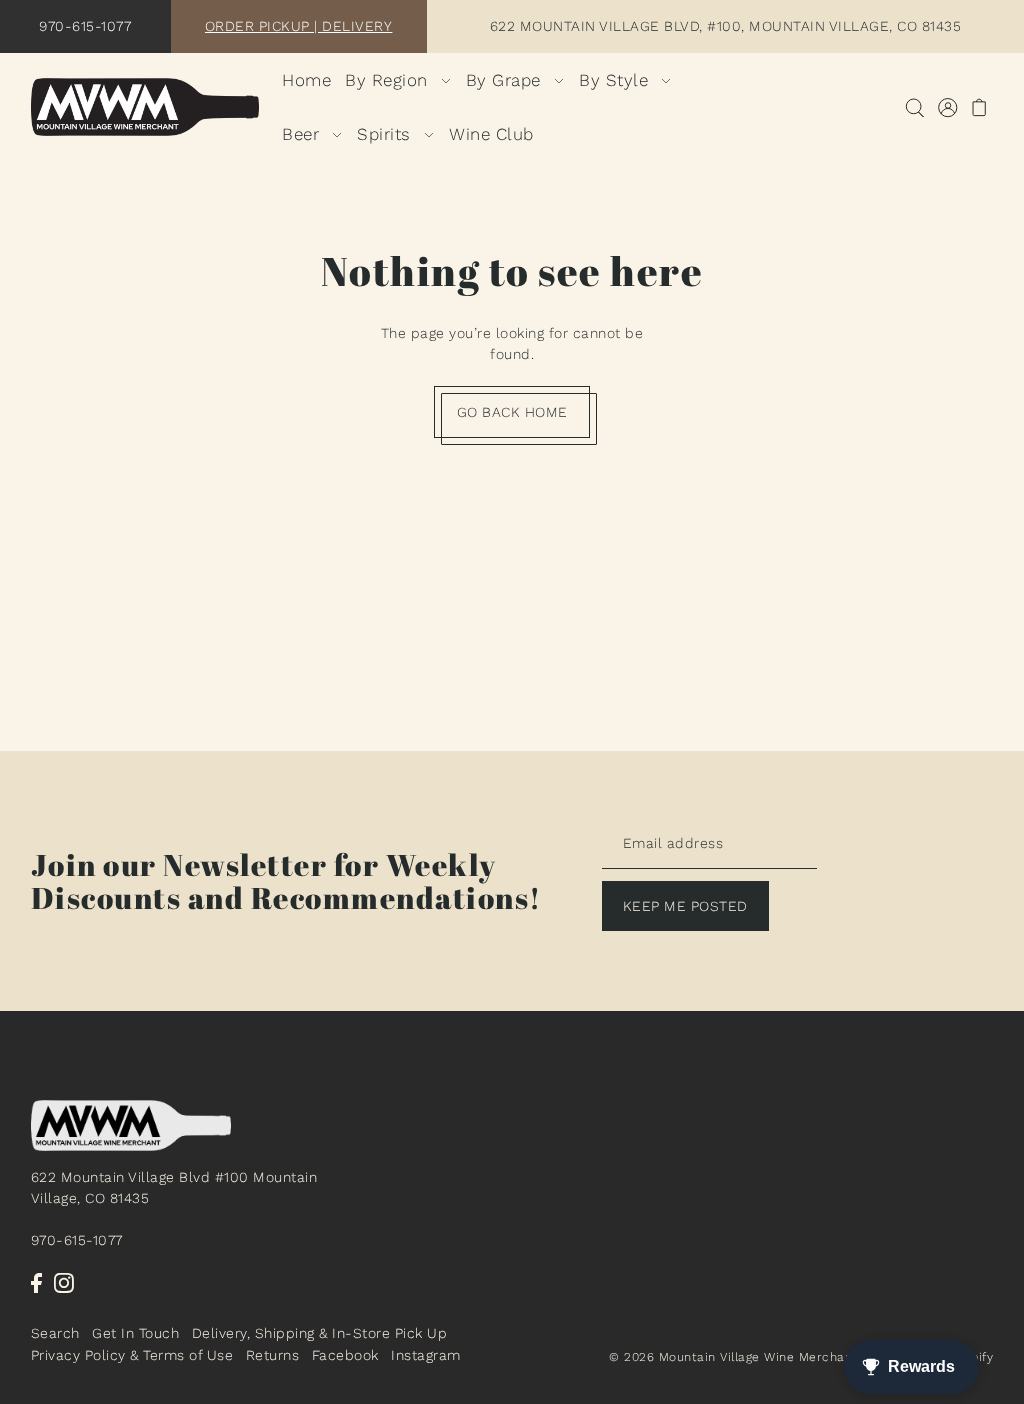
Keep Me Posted (685, 906)
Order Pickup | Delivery (299, 26)
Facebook (345, 1355)
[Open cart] (979, 107)
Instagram (426, 1355)
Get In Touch (135, 1333)
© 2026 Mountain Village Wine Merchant (733, 1357)
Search (55, 1333)
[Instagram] (64, 1283)
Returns (273, 1355)
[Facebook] (36, 1283)
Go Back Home (512, 412)
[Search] (914, 107)
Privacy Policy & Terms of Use (132, 1355)
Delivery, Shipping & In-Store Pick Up (320, 1333)
